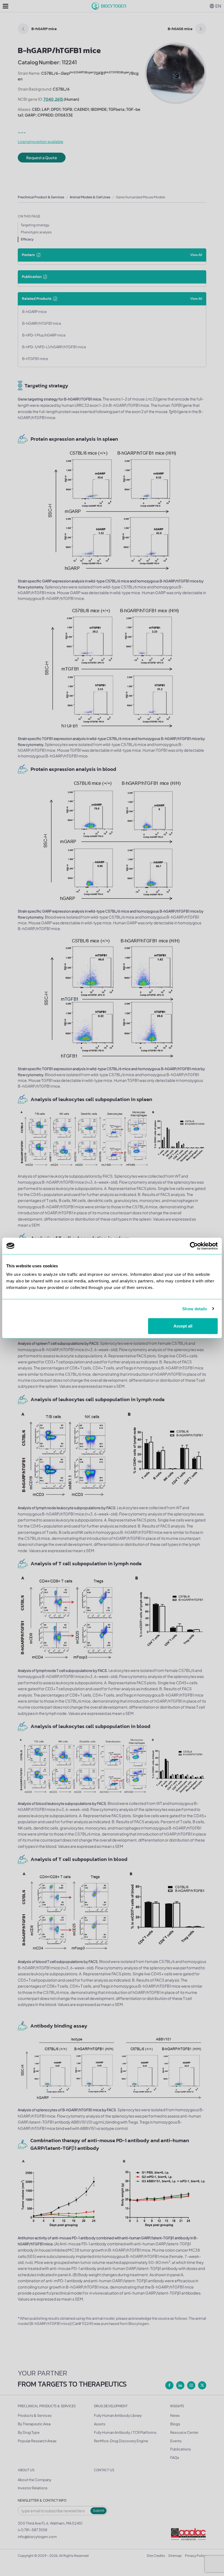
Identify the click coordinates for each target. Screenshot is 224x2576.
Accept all (183, 1326)
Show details (195, 1309)
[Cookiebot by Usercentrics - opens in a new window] (194, 1246)
